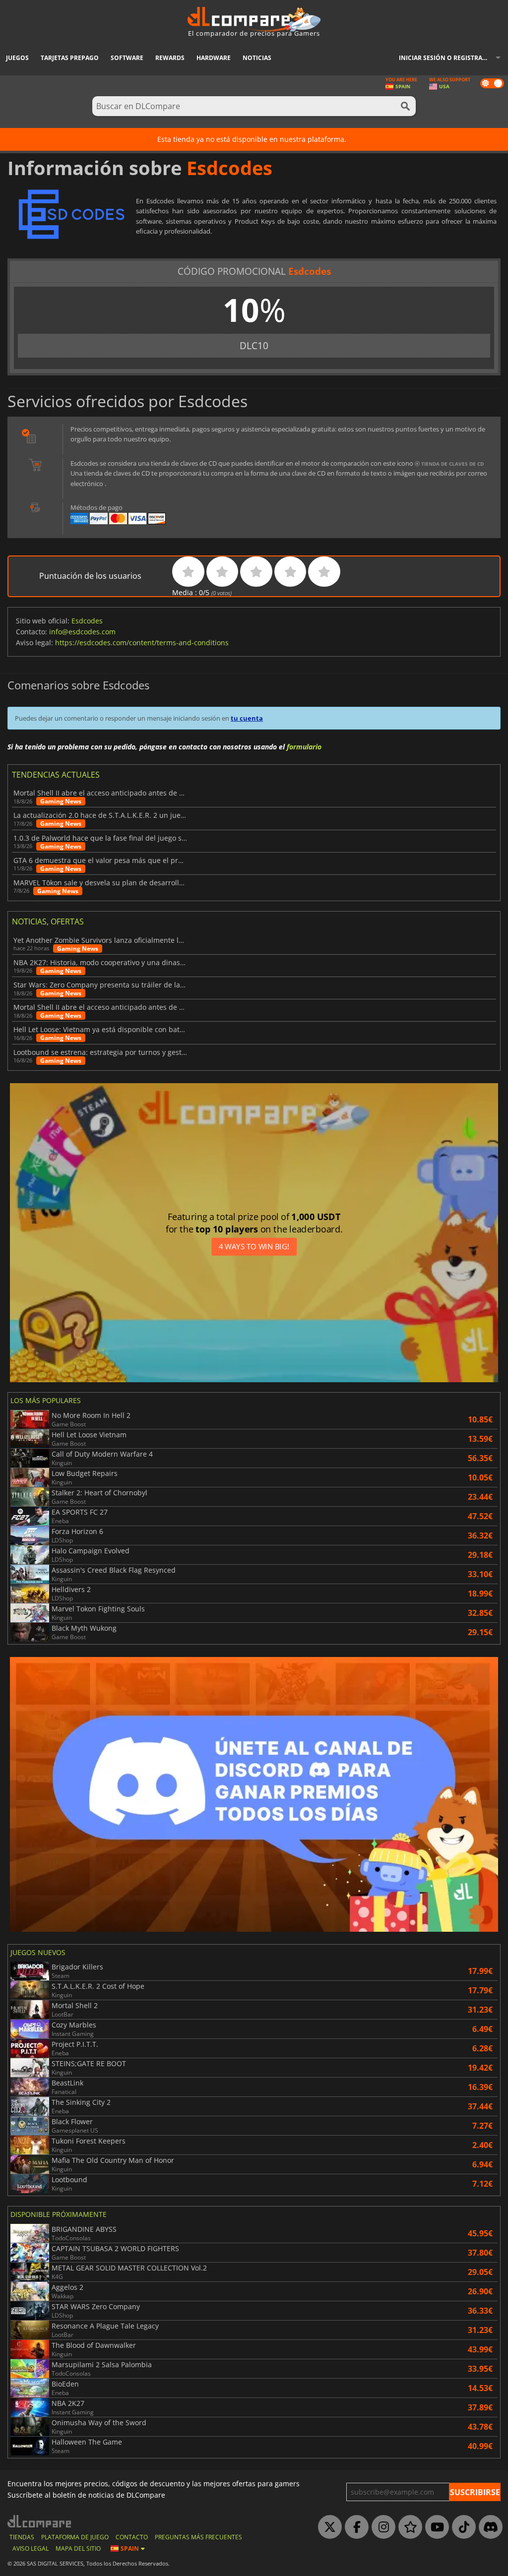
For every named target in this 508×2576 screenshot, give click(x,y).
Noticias (257, 58)
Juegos (17, 58)
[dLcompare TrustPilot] (408, 2527)
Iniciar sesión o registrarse (446, 58)
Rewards (170, 58)
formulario (304, 747)
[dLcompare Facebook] (354, 2527)
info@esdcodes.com (82, 632)
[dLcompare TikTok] (461, 2527)
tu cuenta (247, 718)
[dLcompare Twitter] (327, 2527)
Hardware (214, 58)
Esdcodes (87, 621)
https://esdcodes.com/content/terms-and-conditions (142, 643)
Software (127, 58)
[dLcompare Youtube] (435, 2527)
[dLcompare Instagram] (381, 2527)
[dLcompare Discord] (488, 2527)
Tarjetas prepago (70, 58)
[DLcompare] (40, 2521)
